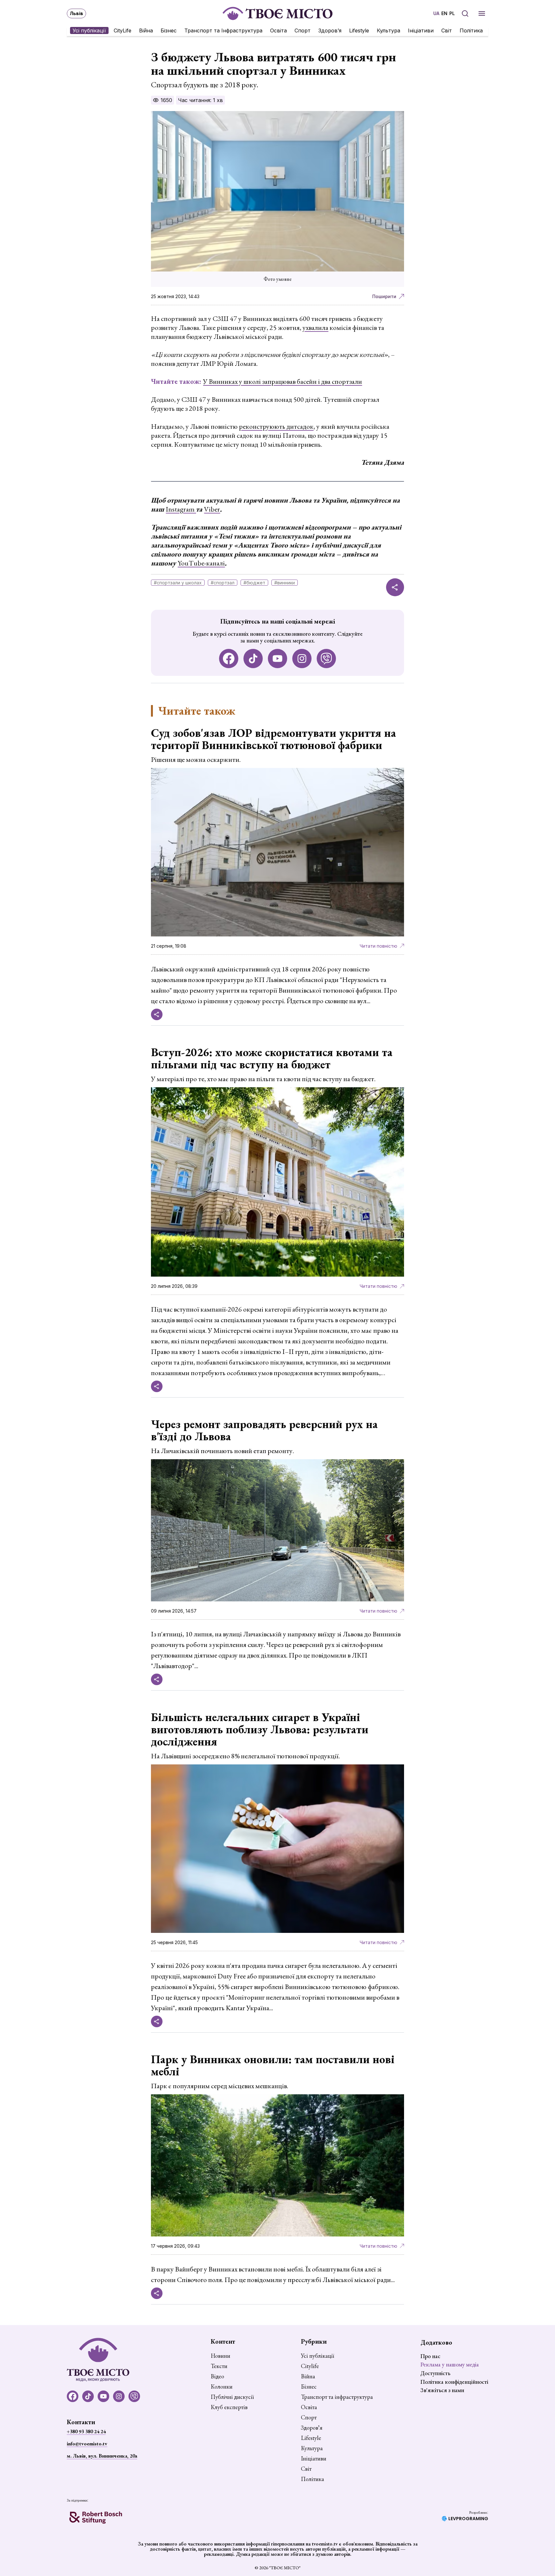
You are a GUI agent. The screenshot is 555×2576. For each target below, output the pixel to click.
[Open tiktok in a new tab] (253, 659)
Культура (388, 30)
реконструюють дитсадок (276, 426)
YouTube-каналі (201, 563)
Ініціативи (421, 30)
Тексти (219, 2366)
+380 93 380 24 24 (86, 2431)
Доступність (435, 2373)
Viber (212, 509)
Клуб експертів (229, 2407)
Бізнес (169, 30)
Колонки (222, 2387)
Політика (471, 30)
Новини (220, 2356)
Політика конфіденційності (454, 2382)
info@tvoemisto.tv (87, 2444)
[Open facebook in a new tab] (229, 659)
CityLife (123, 30)
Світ (447, 30)
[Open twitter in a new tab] (326, 659)
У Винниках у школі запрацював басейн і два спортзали (282, 381)
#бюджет (254, 583)
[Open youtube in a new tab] (277, 659)
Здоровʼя (330, 30)
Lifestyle (359, 30)
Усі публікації (89, 30)
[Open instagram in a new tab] (302, 659)
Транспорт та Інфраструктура (223, 30)
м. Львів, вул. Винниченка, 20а (102, 2456)
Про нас (430, 2356)
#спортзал (223, 583)
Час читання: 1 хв (200, 100)
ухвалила (315, 327)
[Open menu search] (465, 13)
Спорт (303, 30)
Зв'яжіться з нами (442, 2390)
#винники (285, 583)
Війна (146, 30)
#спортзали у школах (178, 583)
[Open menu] (482, 13)
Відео (217, 2376)
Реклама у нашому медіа (450, 2364)
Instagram (181, 509)
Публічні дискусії (232, 2397)
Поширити (384, 296)
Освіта (278, 30)
